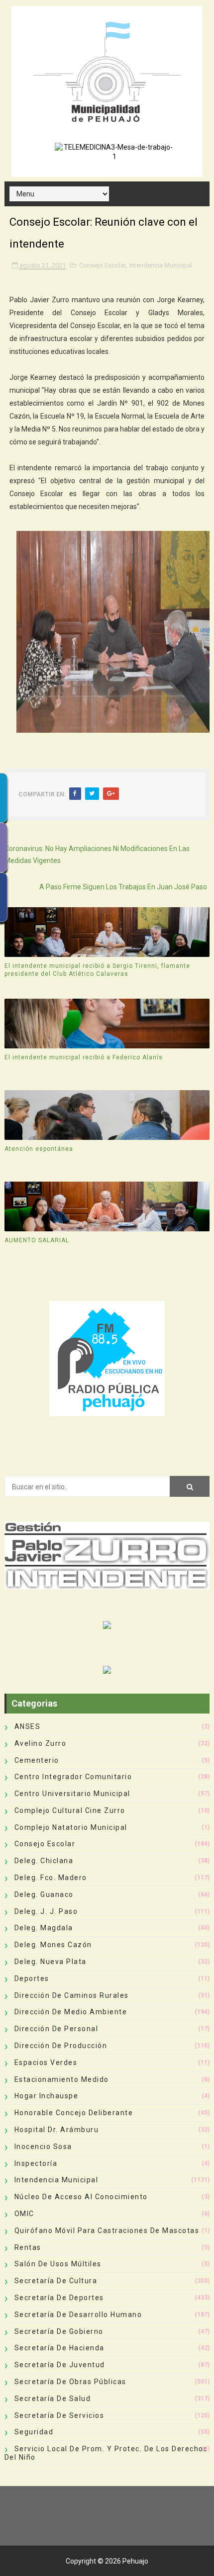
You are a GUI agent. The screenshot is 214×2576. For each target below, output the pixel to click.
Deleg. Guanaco (44, 1894)
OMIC (24, 2214)
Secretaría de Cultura (56, 2281)
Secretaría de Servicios (59, 2415)
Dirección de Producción (61, 2046)
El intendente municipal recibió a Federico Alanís (84, 1057)
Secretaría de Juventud (60, 2365)
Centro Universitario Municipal (72, 1794)
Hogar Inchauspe (47, 2096)
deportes (32, 1978)
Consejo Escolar (102, 265)
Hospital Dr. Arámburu (57, 2130)
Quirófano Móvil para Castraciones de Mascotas (107, 2231)
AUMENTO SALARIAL (37, 1240)
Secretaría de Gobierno (59, 2331)
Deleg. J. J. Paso (46, 1911)
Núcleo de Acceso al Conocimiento (81, 2197)
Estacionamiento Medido (62, 2079)
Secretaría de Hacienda (59, 2348)
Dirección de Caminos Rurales (72, 1995)
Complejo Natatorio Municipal (71, 1827)
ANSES (28, 1726)
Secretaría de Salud (53, 2399)
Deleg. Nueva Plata (51, 1962)
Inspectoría (36, 2163)
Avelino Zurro (41, 1743)
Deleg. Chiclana (44, 1861)
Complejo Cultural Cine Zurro (70, 1810)
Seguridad (34, 2432)
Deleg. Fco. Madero (51, 1878)
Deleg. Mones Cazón (53, 1945)
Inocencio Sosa (43, 2147)
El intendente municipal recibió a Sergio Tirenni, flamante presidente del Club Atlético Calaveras (97, 970)
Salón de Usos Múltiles (58, 2264)
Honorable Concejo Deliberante (74, 2113)
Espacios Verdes (46, 2062)
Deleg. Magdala (44, 1928)
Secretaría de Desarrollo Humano (78, 2315)
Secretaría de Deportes (59, 2298)
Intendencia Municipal (161, 265)
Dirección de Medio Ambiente (71, 2012)
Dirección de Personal (56, 2029)
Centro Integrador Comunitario (73, 1777)
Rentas (28, 2247)
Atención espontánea (39, 1149)
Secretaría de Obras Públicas (70, 2382)
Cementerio (37, 1760)
